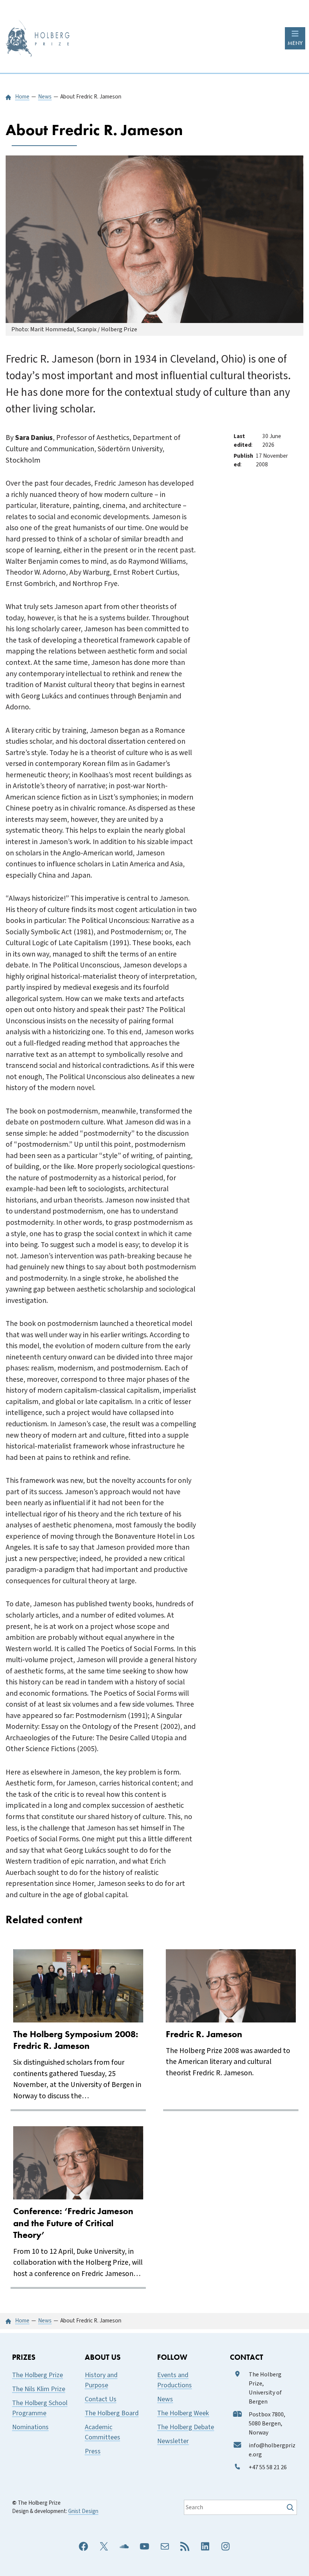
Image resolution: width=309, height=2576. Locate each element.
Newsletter (173, 2441)
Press (93, 2451)
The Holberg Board (112, 2413)
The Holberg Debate (186, 2427)
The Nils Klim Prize (39, 2389)
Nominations (30, 2427)
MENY (295, 43)
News (165, 2399)
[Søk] (291, 2507)
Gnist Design (83, 2511)
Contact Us (101, 2399)
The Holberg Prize (37, 2375)
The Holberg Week (183, 2413)
